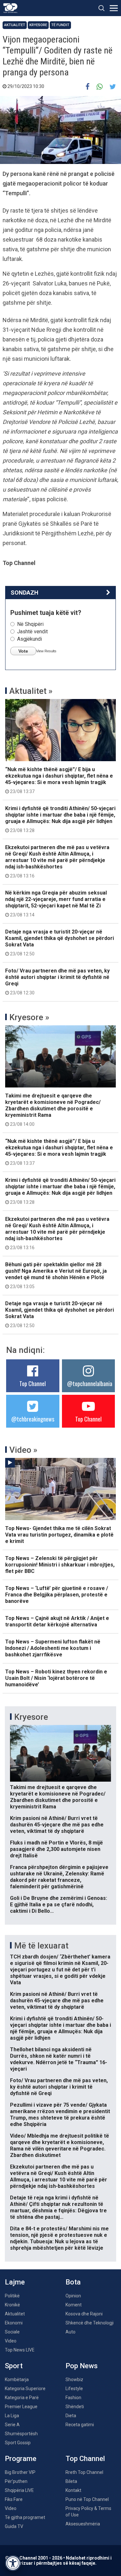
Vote (23, 651)
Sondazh (25, 593)
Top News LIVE (20, 2350)
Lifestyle (74, 2389)
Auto (71, 2332)
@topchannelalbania (90, 1384)
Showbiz (74, 2380)
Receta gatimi (80, 2425)
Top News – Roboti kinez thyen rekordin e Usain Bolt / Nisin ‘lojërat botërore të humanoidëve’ (56, 1678)
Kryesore (38, 25)
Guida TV (14, 2526)
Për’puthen (16, 2481)
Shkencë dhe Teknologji (90, 2323)
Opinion (73, 2296)
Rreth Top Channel (84, 2472)
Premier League (21, 2407)
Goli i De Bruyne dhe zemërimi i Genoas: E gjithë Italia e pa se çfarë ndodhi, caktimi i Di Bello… (59, 1905)
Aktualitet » (31, 691)
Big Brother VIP (20, 2472)
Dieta (71, 2416)
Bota (73, 2282)
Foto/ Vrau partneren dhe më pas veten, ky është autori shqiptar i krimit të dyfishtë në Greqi (57, 982)
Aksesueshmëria (83, 2524)
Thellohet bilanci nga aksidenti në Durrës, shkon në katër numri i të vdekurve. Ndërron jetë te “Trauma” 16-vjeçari (59, 2059)
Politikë (12, 2296)
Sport (14, 2366)
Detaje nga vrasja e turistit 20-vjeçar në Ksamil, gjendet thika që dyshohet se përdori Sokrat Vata (60, 943)
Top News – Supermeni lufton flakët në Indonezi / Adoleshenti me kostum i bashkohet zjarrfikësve (53, 1648)
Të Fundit (60, 25)
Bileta (71, 2481)
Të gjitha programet (25, 2517)
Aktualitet (15, 25)
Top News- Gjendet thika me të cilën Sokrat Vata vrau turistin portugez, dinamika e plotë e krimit (59, 1535)
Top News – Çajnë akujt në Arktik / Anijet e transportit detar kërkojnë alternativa (57, 1621)
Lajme (15, 2282)
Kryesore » (29, 1017)
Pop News (82, 2366)
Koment (74, 2305)
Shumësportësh (21, 2434)
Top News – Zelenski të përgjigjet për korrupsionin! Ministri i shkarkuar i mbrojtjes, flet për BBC (60, 1565)
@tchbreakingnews (33, 1419)
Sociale (12, 2332)
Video (11, 2341)
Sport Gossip (18, 2443)
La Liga (12, 2416)
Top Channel (33, 1384)
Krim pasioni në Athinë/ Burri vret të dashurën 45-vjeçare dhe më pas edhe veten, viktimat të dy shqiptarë (57, 1825)
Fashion (73, 2398)
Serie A (12, 2425)
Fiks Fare (14, 2499)
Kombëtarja (17, 2380)
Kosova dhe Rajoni (84, 2314)
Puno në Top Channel (87, 2499)
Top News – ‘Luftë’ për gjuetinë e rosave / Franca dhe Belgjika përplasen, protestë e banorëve (57, 1595)
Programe (21, 2459)
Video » (23, 1450)
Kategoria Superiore (25, 2389)
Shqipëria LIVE (19, 2490)
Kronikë (12, 2305)
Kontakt (73, 2490)
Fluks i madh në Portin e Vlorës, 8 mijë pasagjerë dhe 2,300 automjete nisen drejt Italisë (56, 1849)
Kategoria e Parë (22, 2398)
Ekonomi (14, 2323)
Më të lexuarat (41, 1946)
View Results (46, 651)
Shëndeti (75, 2407)
